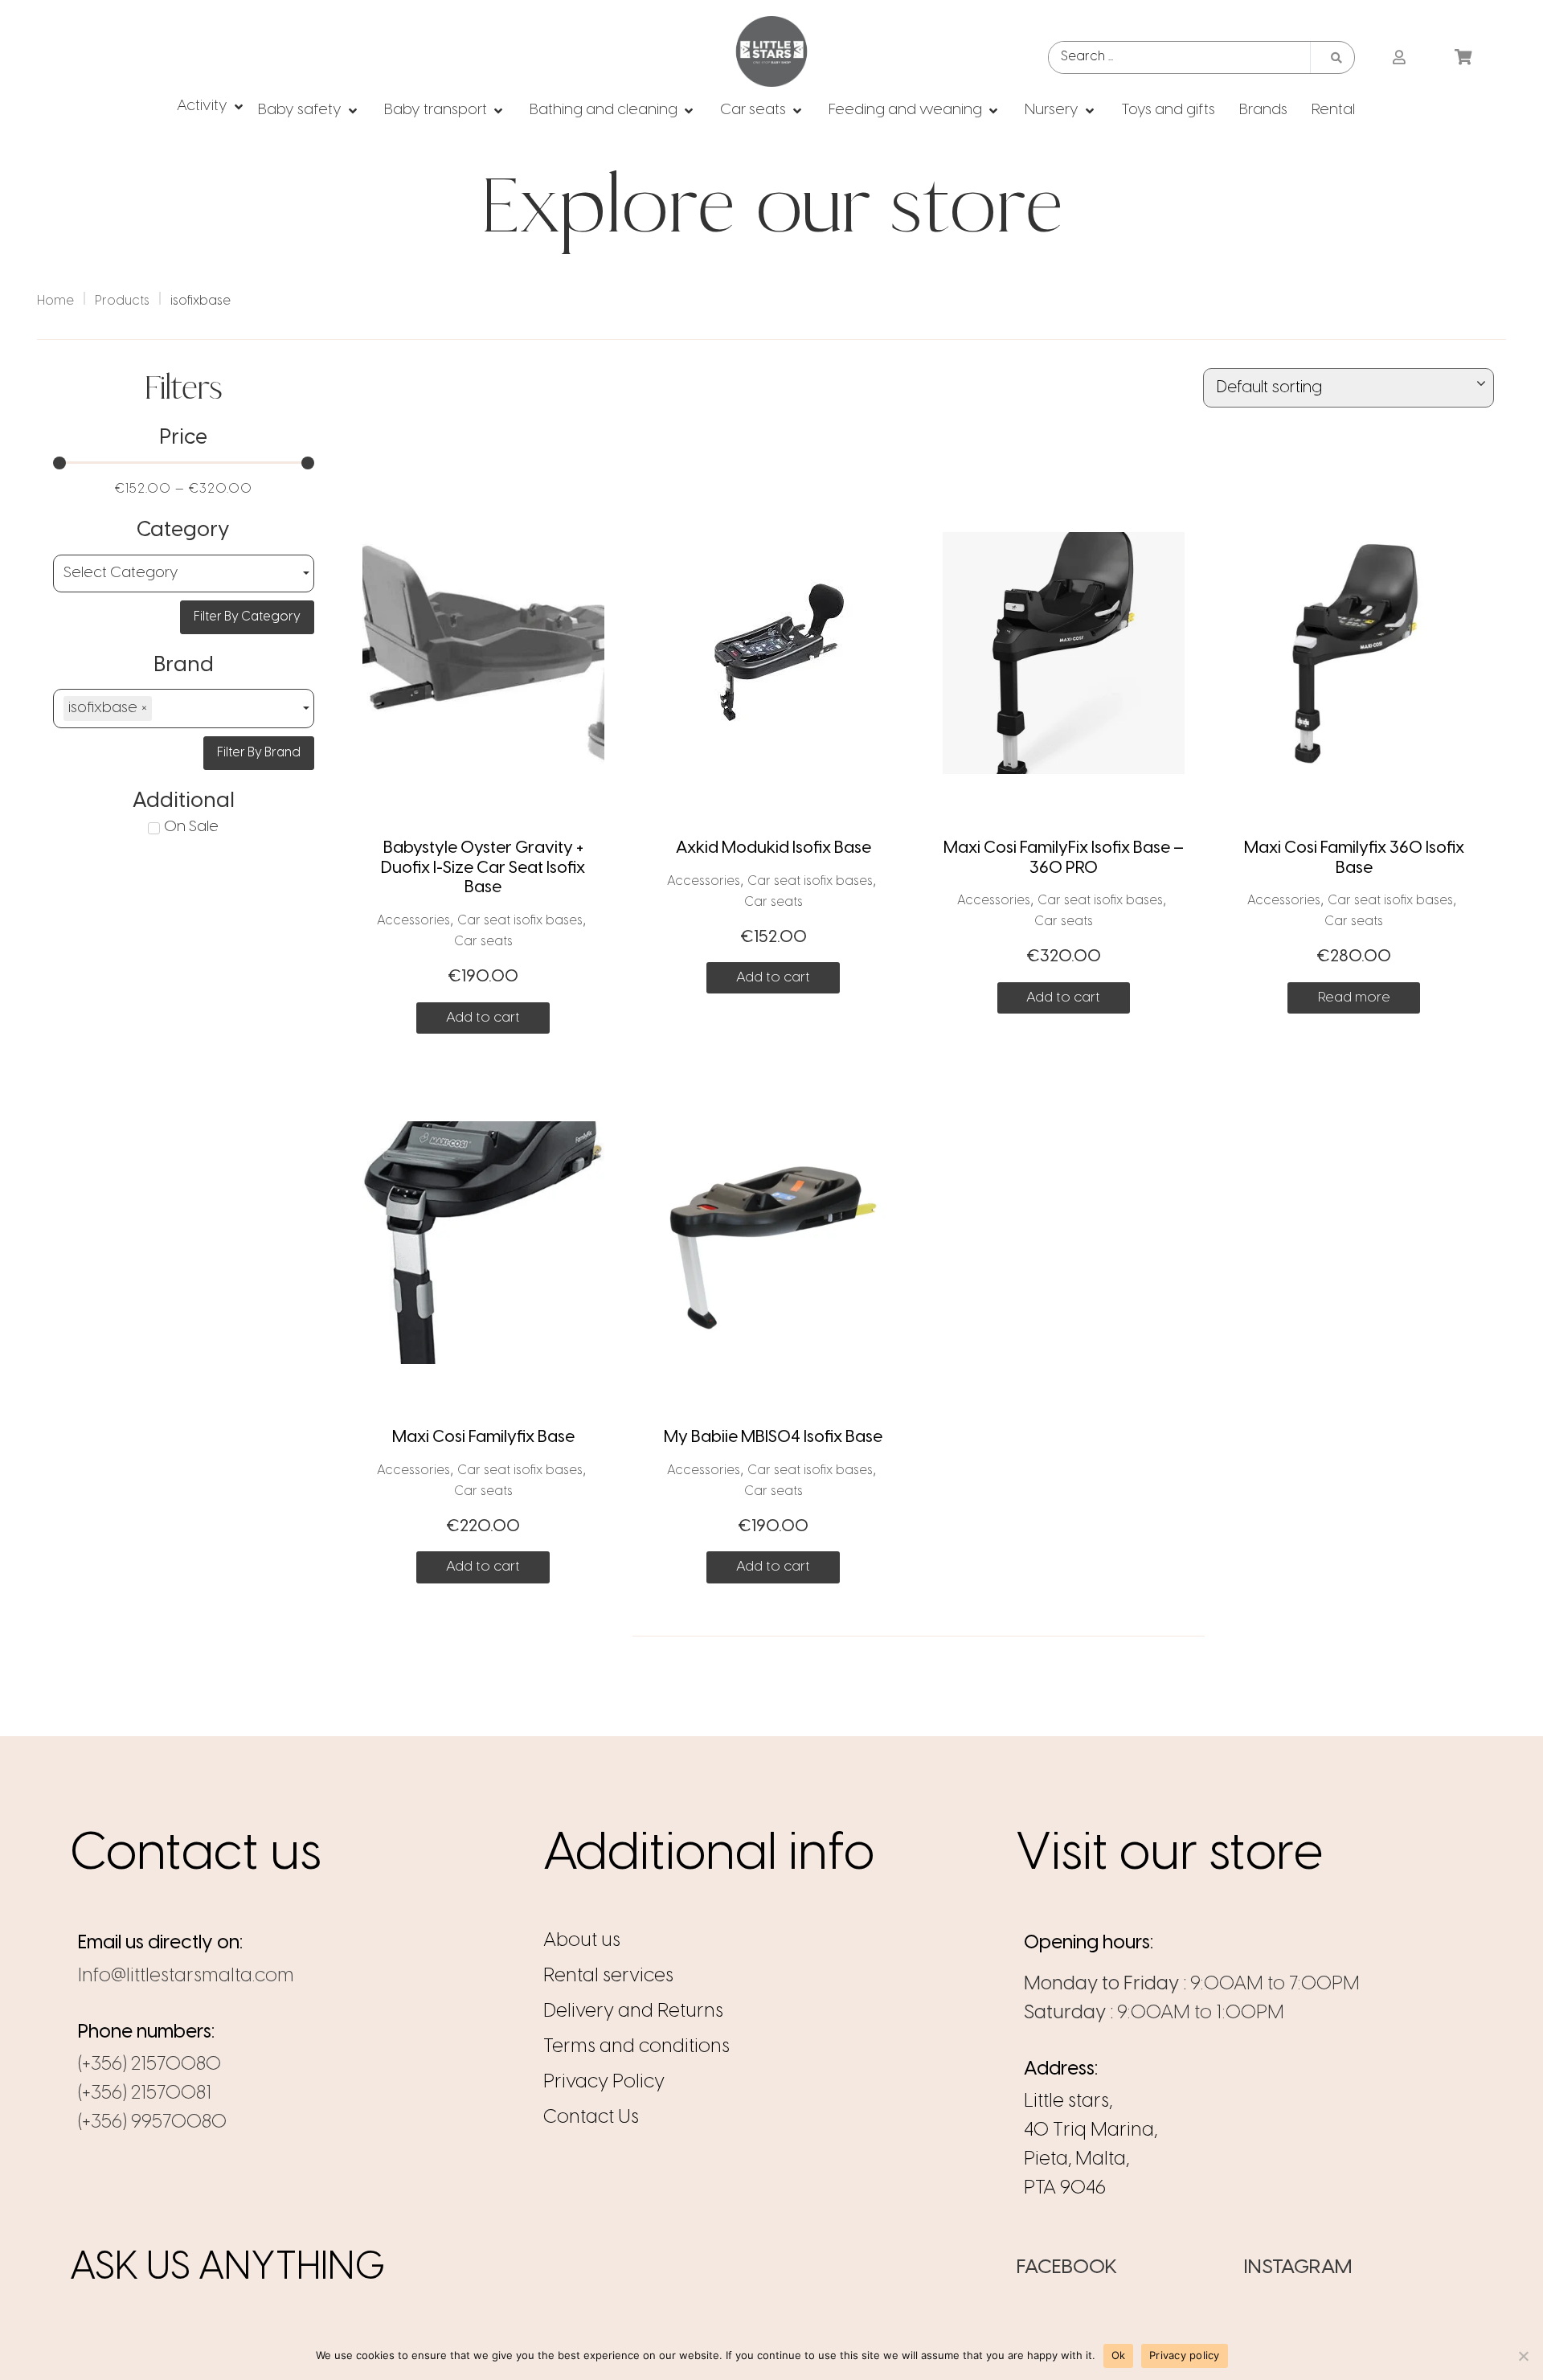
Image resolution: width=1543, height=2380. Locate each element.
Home (55, 301)
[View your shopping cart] (1465, 58)
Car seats (483, 942)
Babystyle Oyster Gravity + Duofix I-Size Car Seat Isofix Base (483, 868)
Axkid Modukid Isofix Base (774, 848)
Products (122, 301)
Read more (1354, 997)
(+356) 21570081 (145, 2093)
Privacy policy (1185, 2355)
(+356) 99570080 (152, 2122)
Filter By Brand (259, 753)
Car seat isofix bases (520, 921)
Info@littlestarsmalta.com (186, 1976)
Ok (1119, 2355)
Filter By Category (247, 617)
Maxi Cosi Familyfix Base (483, 1437)
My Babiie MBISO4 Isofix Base (773, 1437)
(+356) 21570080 (149, 2065)
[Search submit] (1336, 58)
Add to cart (483, 1018)
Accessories (413, 921)
